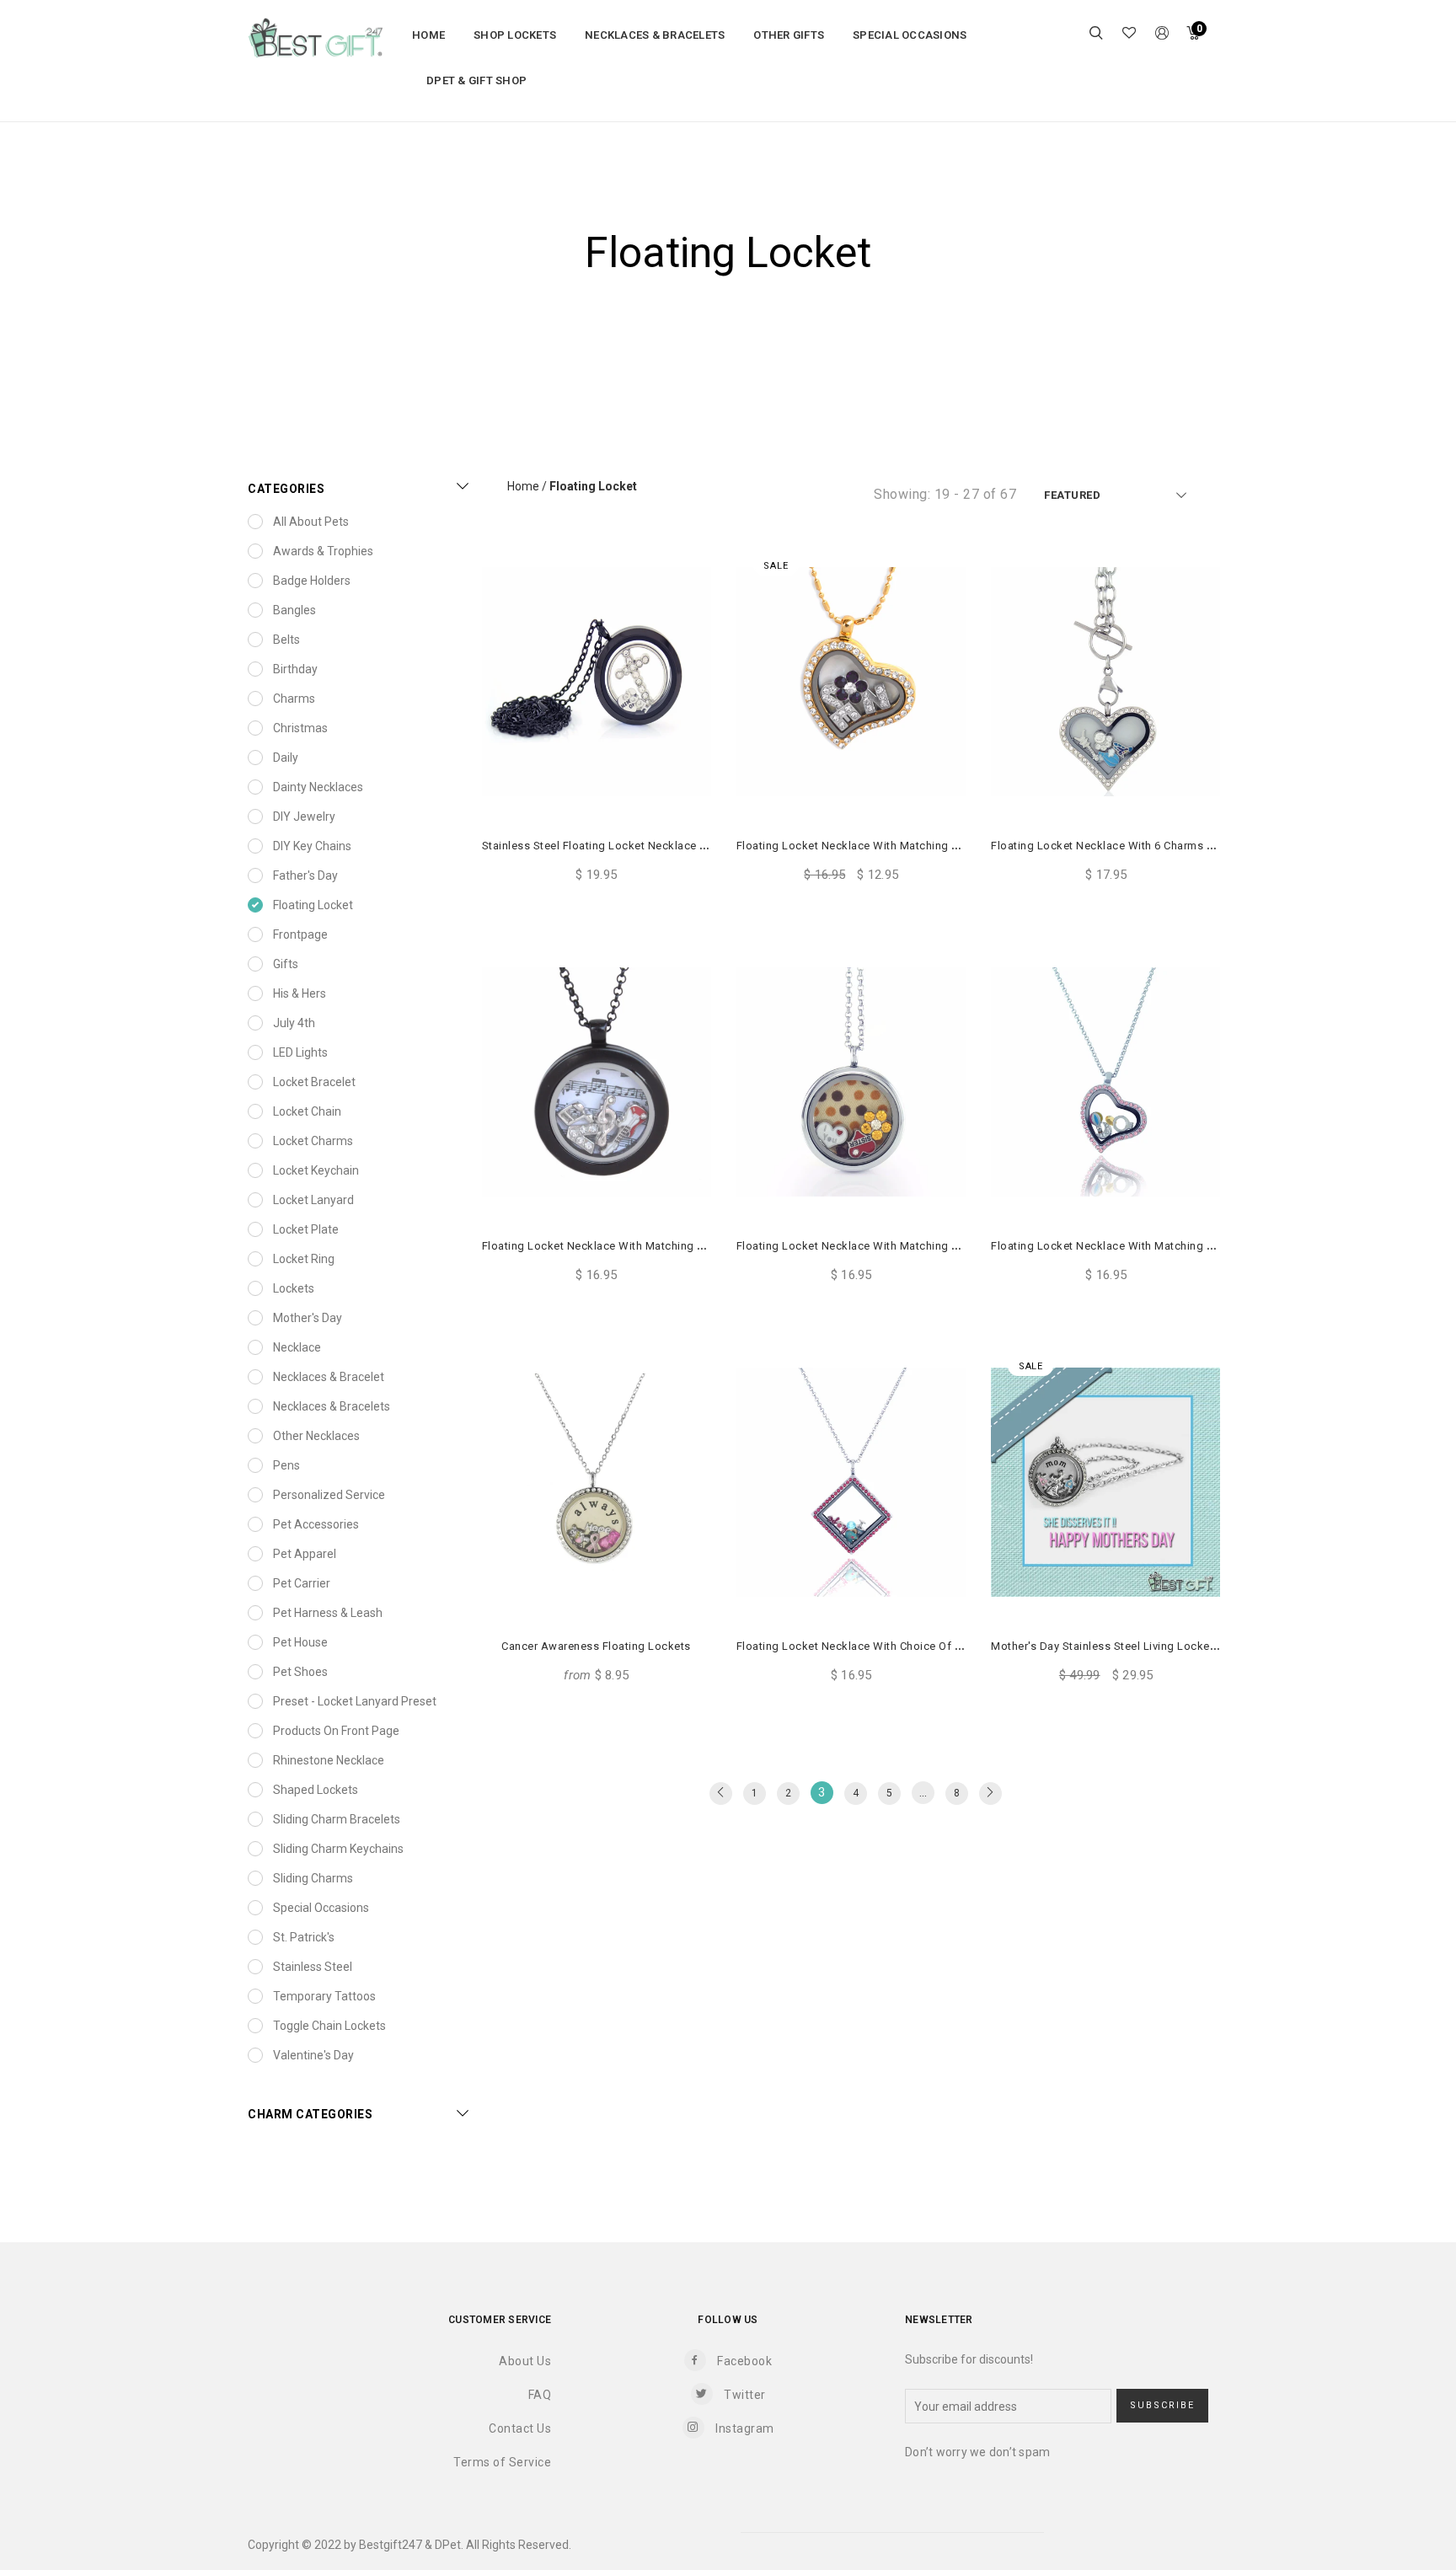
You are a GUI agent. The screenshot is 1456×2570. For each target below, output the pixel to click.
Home (523, 486)
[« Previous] (721, 1794)
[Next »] (990, 1794)
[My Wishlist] (1129, 35)
